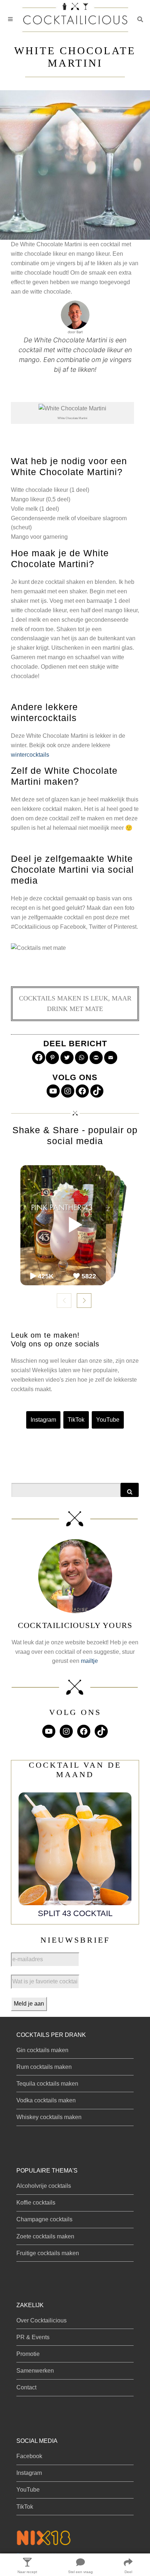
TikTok (76, 1420)
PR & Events (33, 2337)
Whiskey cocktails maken (49, 2117)
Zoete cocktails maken (45, 2236)
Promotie (28, 2354)
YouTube (108, 1420)
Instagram (43, 1420)
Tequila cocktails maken (47, 2084)
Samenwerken (35, 2371)
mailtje (89, 1661)
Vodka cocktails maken (46, 2100)
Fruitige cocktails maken (48, 2253)
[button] (140, 19)
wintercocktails (30, 755)
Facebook (29, 2456)
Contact (26, 2387)
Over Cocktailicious (42, 2320)
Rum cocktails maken (44, 2067)
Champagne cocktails (44, 2219)
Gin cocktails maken (42, 2050)
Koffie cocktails (36, 2203)
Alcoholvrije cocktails (44, 2186)
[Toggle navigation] (10, 19)
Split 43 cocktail (75, 1913)
